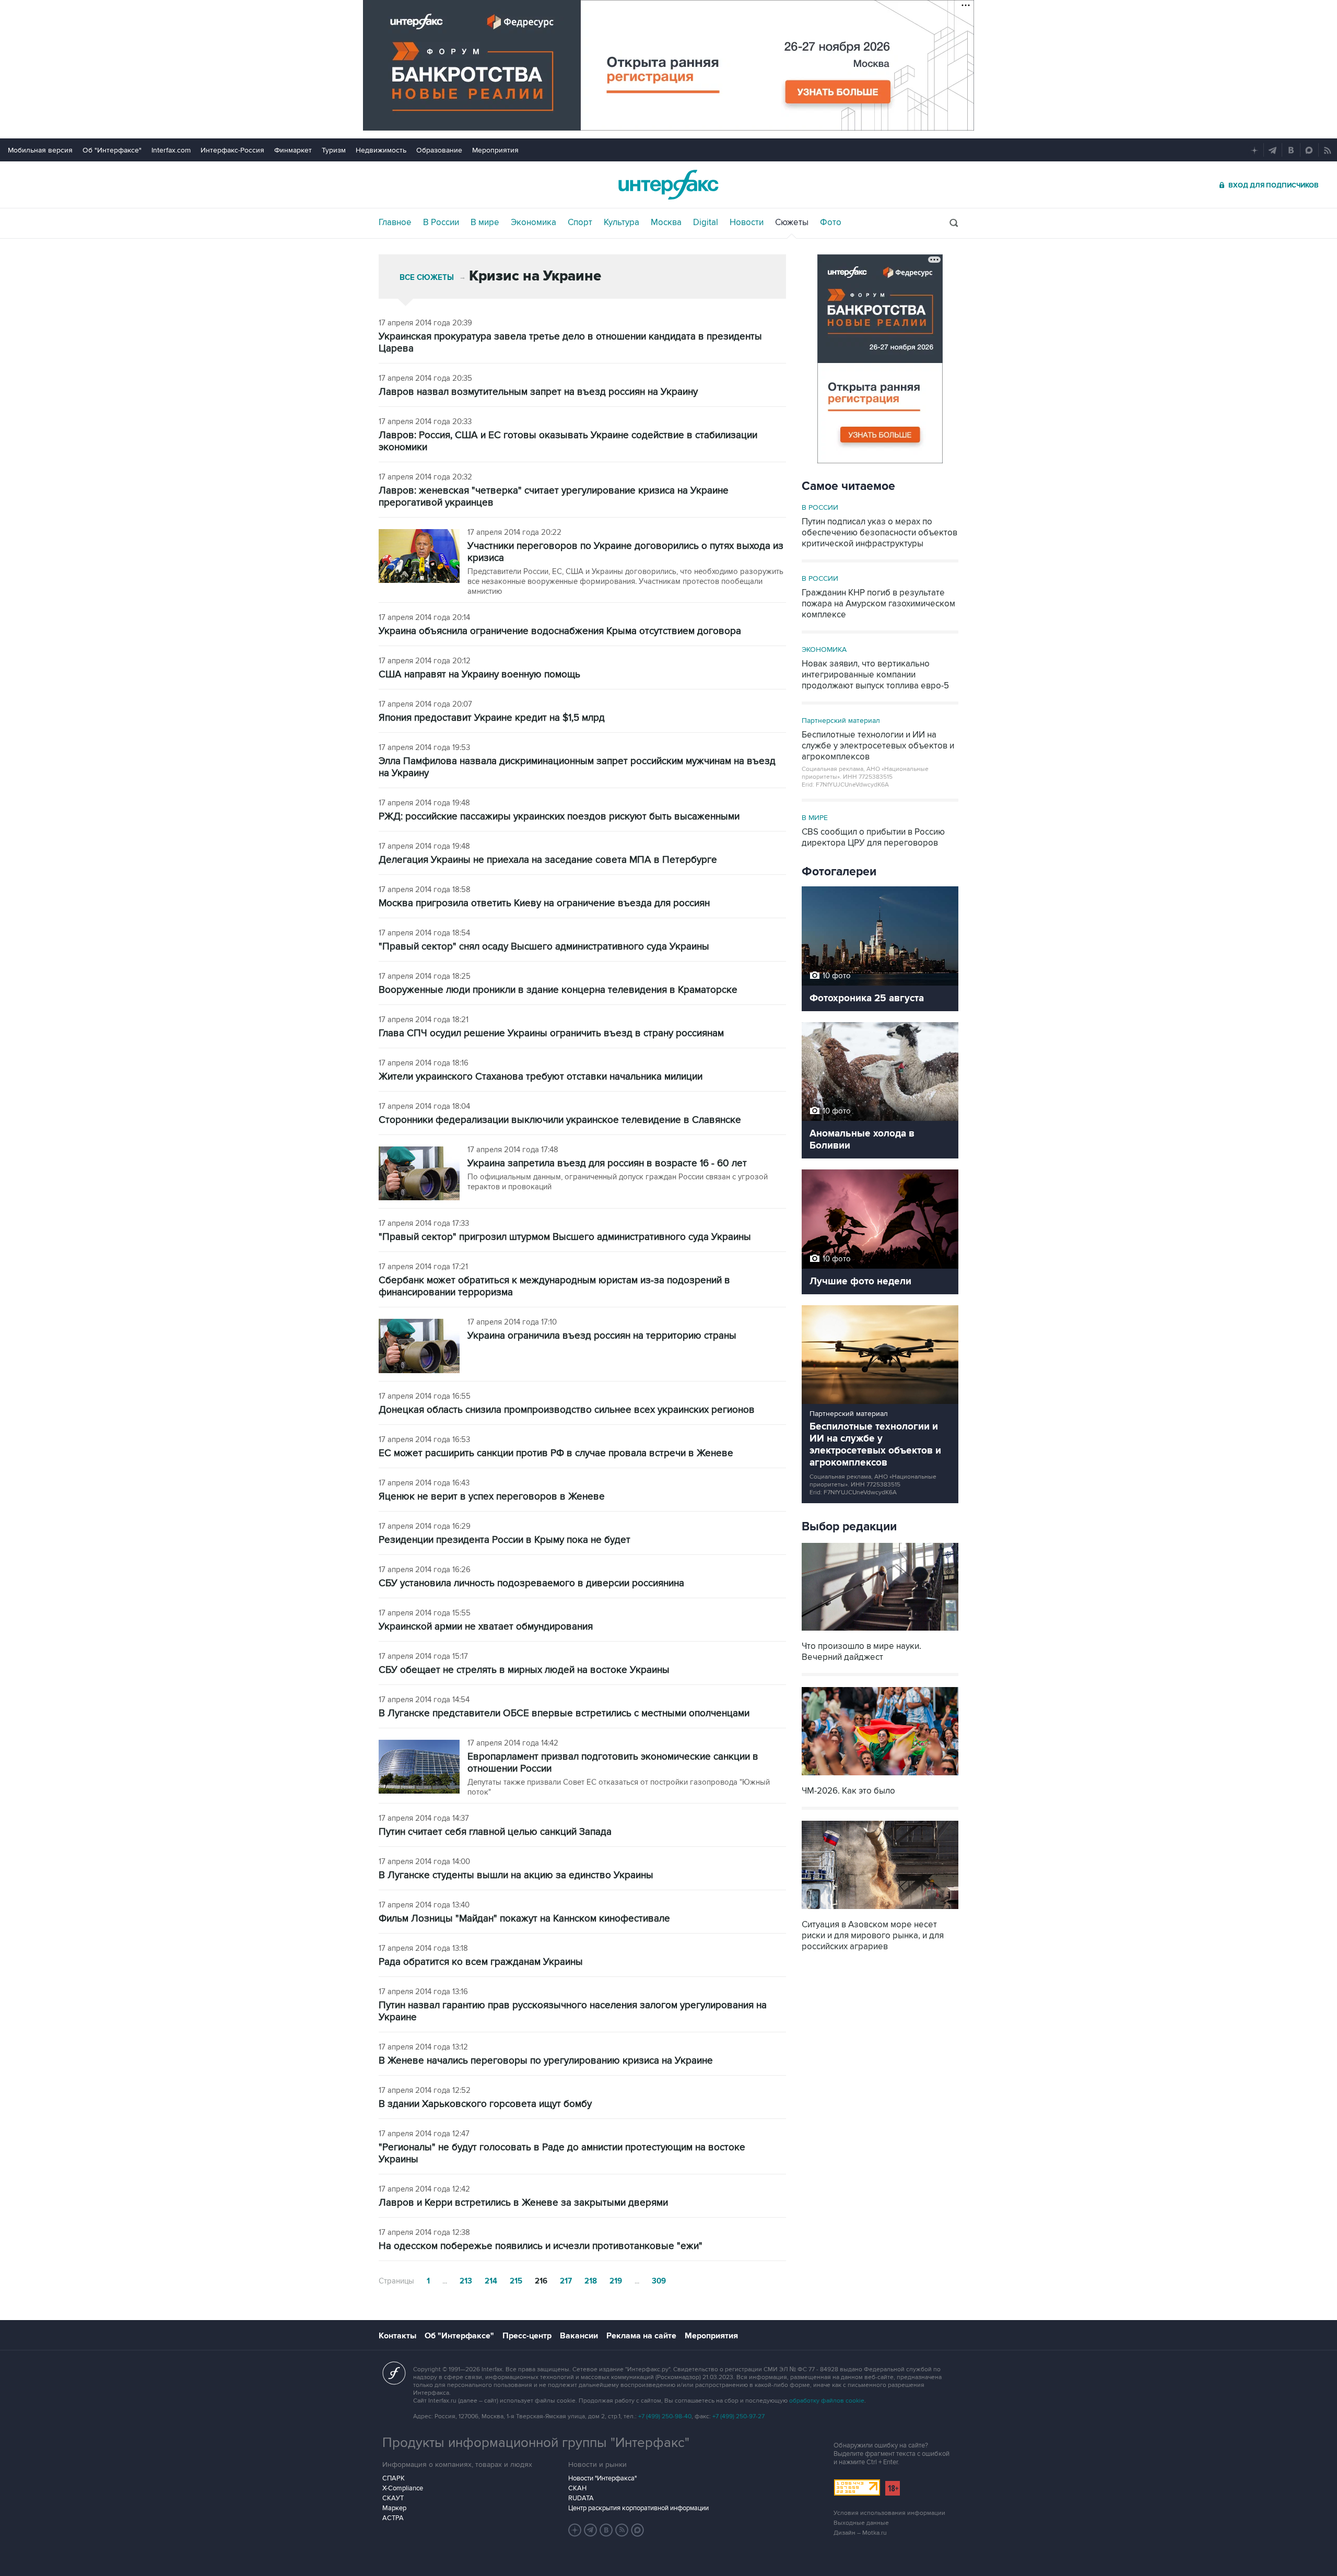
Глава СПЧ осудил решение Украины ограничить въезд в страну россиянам (551, 1033)
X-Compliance (403, 2488)
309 (659, 2281)
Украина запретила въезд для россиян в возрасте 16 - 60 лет (607, 1163)
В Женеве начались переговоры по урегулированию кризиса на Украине (546, 2061)
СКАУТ (393, 2498)
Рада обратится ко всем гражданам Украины (481, 1962)
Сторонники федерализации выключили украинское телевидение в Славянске (560, 1120)
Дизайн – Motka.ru (860, 2533)
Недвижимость (381, 150)
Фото (831, 223)
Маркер (394, 2508)
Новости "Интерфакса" (602, 2478)
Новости (747, 223)
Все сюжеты (427, 278)
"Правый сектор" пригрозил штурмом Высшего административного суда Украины (565, 1237)
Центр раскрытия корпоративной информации (638, 2508)
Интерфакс (668, 185)
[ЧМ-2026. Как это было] (880, 1777)
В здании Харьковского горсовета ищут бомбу (485, 2104)
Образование (439, 150)
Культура (621, 223)
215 (516, 2281)
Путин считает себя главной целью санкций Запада (495, 1832)
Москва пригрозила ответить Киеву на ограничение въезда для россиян (544, 903)
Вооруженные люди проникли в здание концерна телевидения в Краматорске (558, 990)
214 (491, 2281)
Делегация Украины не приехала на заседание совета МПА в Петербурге (548, 860)
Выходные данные (861, 2523)
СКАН (577, 2488)
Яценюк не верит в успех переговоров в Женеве (492, 1497)
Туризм (334, 150)
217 (566, 2281)
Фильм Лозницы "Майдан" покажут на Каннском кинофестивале (524, 1919)
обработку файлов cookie (827, 2401)
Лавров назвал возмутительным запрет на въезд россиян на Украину (538, 392)
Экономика (533, 223)
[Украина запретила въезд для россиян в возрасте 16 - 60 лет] (419, 1174)
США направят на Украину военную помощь (479, 675)
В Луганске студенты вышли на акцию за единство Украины (516, 1875)
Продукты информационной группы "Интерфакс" (536, 2443)
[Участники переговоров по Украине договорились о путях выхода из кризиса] (419, 557)
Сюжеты (792, 223)
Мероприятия (495, 150)
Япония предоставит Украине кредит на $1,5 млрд (492, 718)
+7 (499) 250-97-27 (738, 2416)
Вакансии (579, 2336)
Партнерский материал (841, 721)
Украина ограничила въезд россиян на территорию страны (602, 1336)
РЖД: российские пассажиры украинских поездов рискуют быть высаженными (559, 817)
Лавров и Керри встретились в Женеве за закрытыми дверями (523, 2203)
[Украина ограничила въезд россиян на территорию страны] (419, 1347)
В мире (485, 223)
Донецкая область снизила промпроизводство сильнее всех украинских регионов (567, 1410)
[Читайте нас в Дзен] (575, 2530)
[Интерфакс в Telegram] (591, 2530)
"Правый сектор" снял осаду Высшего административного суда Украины (544, 947)
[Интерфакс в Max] (638, 2530)
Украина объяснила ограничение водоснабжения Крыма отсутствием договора (560, 631)
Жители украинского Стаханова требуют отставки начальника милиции (541, 1077)
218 (591, 2281)
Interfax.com (171, 150)
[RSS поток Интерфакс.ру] (622, 2530)
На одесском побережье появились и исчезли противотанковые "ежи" (541, 2246)
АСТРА (393, 2518)
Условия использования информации (889, 2513)
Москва (666, 223)
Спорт (580, 223)
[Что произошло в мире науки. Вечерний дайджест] (880, 1632)
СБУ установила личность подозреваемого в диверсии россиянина (531, 1583)
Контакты (397, 2336)
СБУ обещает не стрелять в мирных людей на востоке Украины (524, 1670)
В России (441, 223)
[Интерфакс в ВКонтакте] (606, 2530)
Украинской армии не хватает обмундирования (486, 1627)
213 (466, 2281)
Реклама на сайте (641, 2336)
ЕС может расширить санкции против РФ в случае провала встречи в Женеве (556, 1453)
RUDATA (581, 2498)
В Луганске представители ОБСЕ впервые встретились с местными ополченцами (564, 1713)
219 (616, 2281)
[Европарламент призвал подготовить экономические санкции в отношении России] (419, 1768)
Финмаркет (293, 150)
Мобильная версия (40, 150)
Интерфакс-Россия (232, 150)
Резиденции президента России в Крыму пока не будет (505, 1540)
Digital (706, 223)
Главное (395, 223)
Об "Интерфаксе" (112, 150)
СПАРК (394, 2478)
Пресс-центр (527, 2336)
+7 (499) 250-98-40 (665, 2416)
